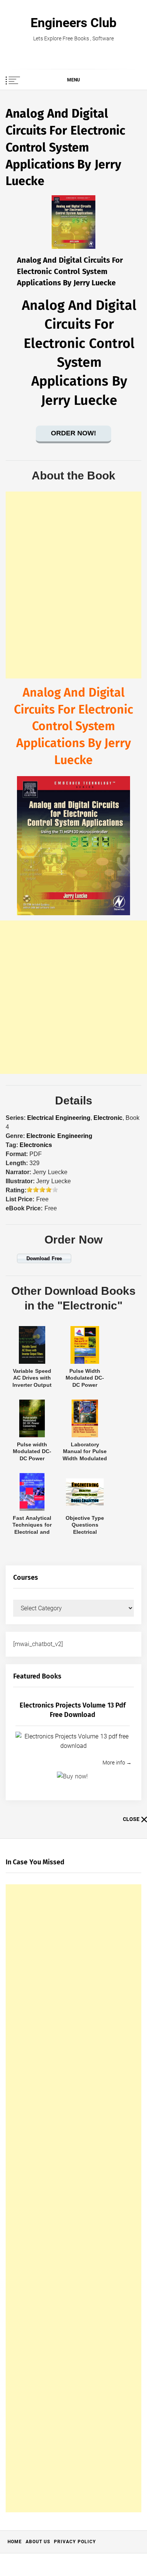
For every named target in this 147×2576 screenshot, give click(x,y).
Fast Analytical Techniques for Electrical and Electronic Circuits (32, 1532)
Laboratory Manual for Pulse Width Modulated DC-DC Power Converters (85, 1458)
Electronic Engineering (59, 1136)
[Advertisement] (73, 585)
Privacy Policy (75, 2542)
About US (38, 2542)
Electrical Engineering (59, 1118)
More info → (117, 1763)
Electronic (108, 1118)
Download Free (44, 1258)
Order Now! (73, 433)
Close (131, 1819)
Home (15, 2542)
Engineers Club (73, 23)
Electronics (36, 1145)
